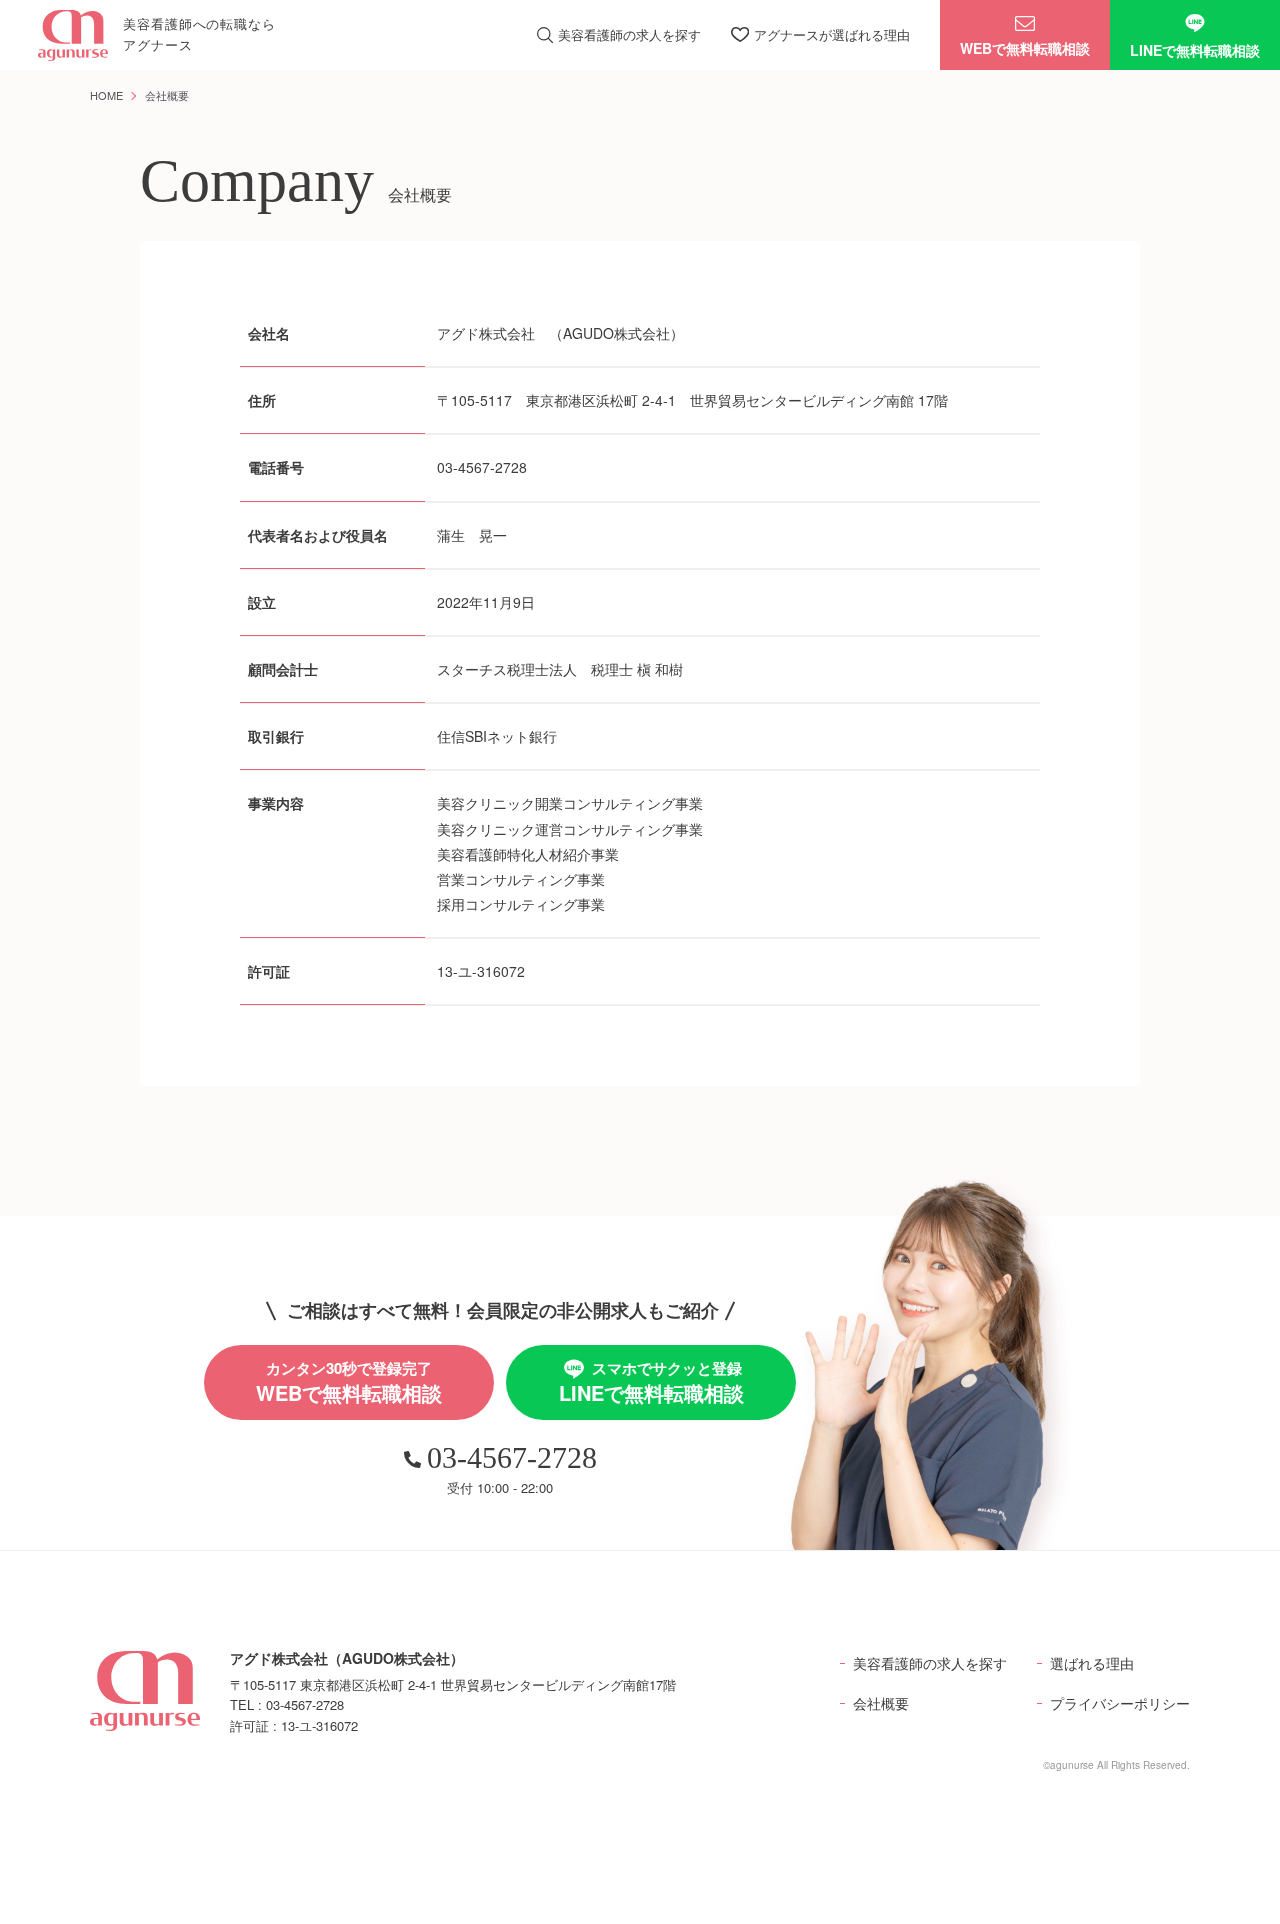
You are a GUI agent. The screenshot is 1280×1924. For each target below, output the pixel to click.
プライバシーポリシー (1120, 1703)
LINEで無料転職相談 (1195, 50)
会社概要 (881, 1703)
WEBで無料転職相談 (1025, 48)
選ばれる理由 (1092, 1663)
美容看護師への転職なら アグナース (199, 34)
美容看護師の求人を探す (930, 1663)
